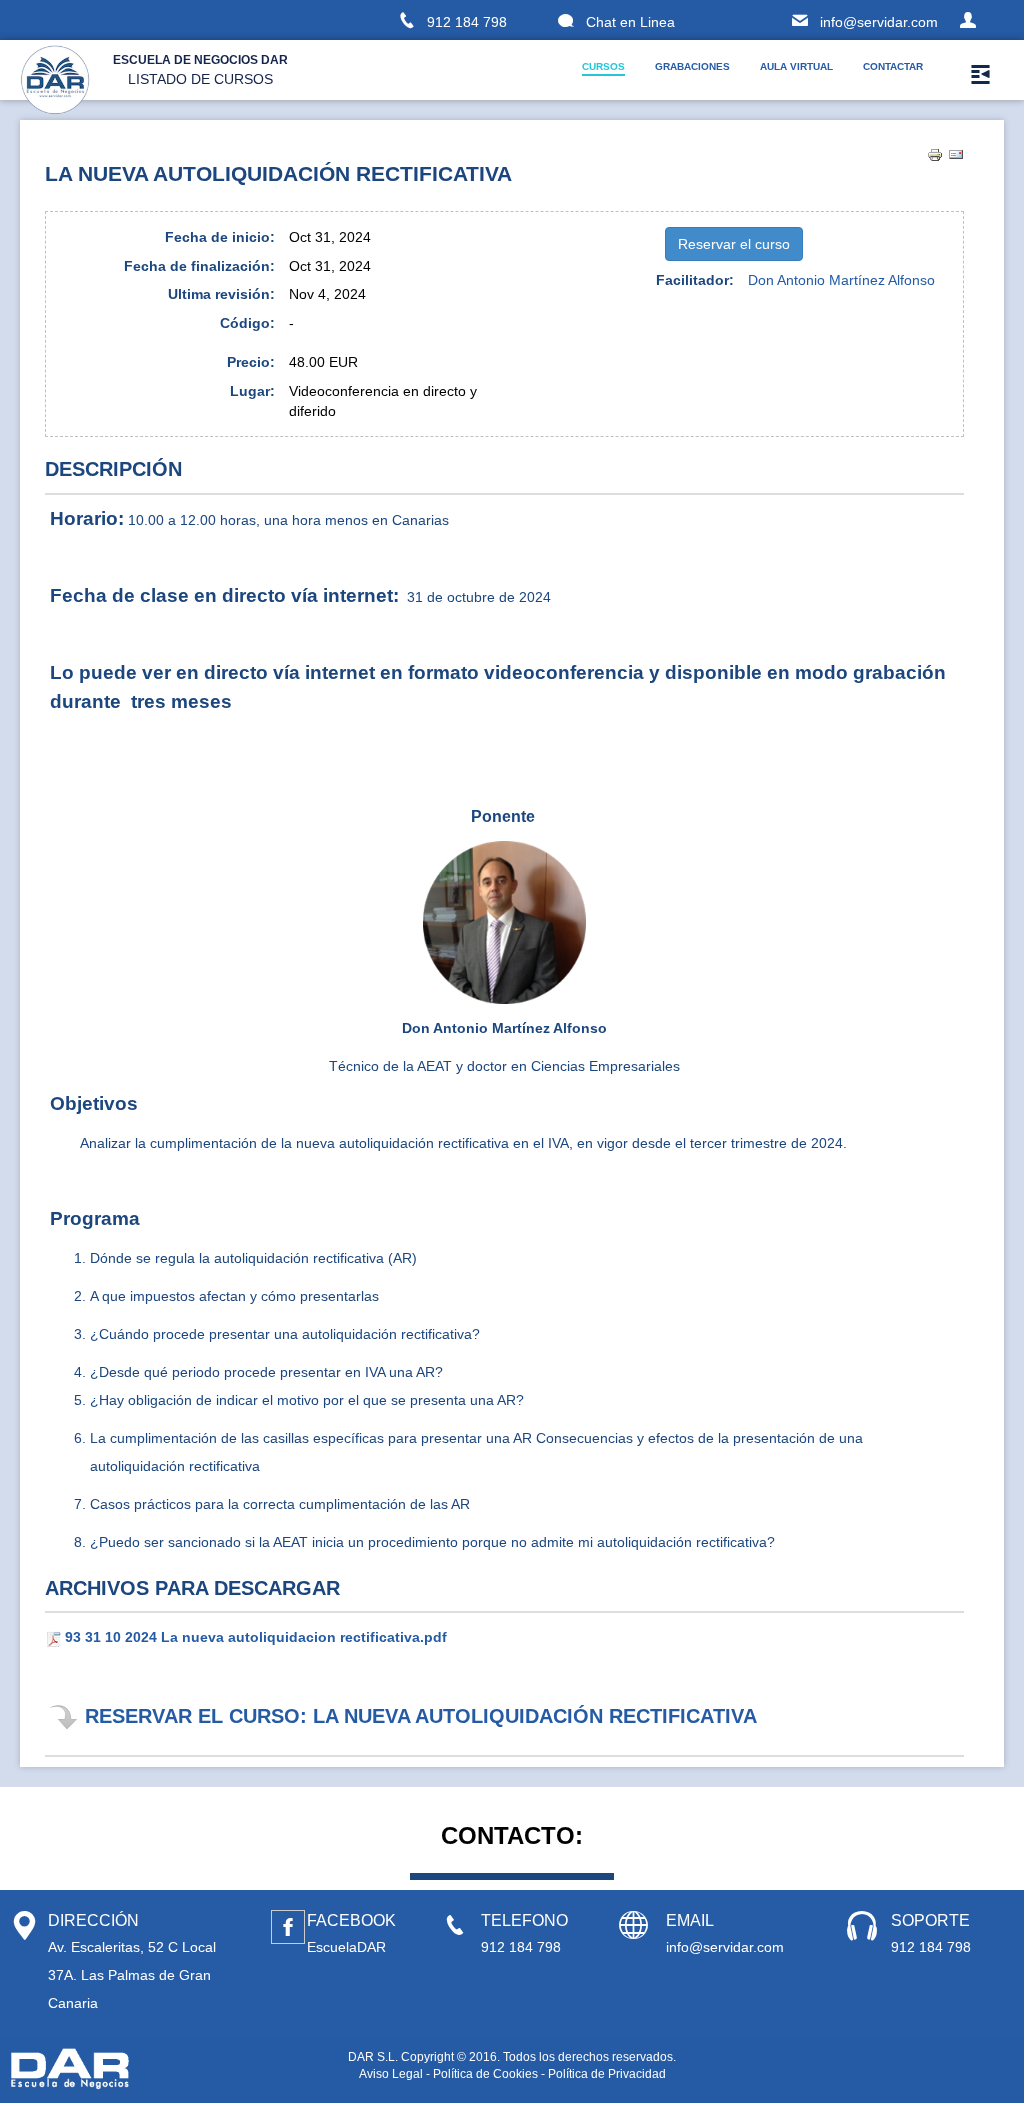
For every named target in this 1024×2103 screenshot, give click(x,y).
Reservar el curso (734, 244)
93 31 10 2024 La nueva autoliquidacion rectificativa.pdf (256, 1637)
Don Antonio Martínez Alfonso (841, 280)
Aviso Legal (391, 2074)
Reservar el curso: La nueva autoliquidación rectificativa (421, 1716)
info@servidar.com (879, 22)
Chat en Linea (632, 22)
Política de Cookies (485, 2074)
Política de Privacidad (607, 2074)
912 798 (467, 22)
